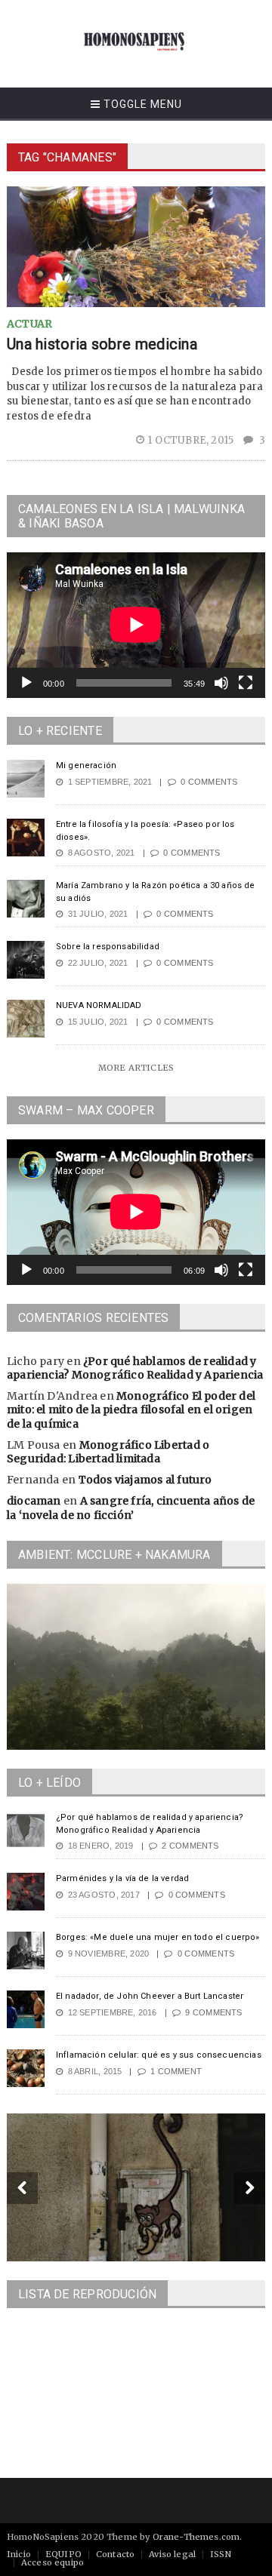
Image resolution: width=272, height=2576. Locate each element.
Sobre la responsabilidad (108, 947)
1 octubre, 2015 (192, 440)
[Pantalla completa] (246, 683)
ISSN (221, 2554)
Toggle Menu (141, 104)
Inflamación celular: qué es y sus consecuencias (159, 2055)
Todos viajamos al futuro (145, 1480)
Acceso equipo (53, 2562)
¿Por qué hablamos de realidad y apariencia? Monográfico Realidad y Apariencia (135, 1368)
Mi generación (86, 765)
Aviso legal (172, 2554)
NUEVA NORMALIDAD (99, 1005)
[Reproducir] (26, 683)
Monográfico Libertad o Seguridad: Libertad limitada (108, 1452)
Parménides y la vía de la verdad (122, 1878)
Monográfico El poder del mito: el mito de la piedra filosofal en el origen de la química (131, 1409)
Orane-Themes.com (196, 2537)
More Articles (136, 1068)
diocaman (34, 1501)
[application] (136, 625)
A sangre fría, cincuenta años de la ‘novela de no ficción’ (131, 1508)
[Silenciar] (221, 683)
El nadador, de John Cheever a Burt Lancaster (150, 1996)
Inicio (19, 2554)
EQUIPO (63, 2554)
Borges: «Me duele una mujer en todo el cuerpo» (158, 1937)
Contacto (115, 2554)
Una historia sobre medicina (102, 344)
